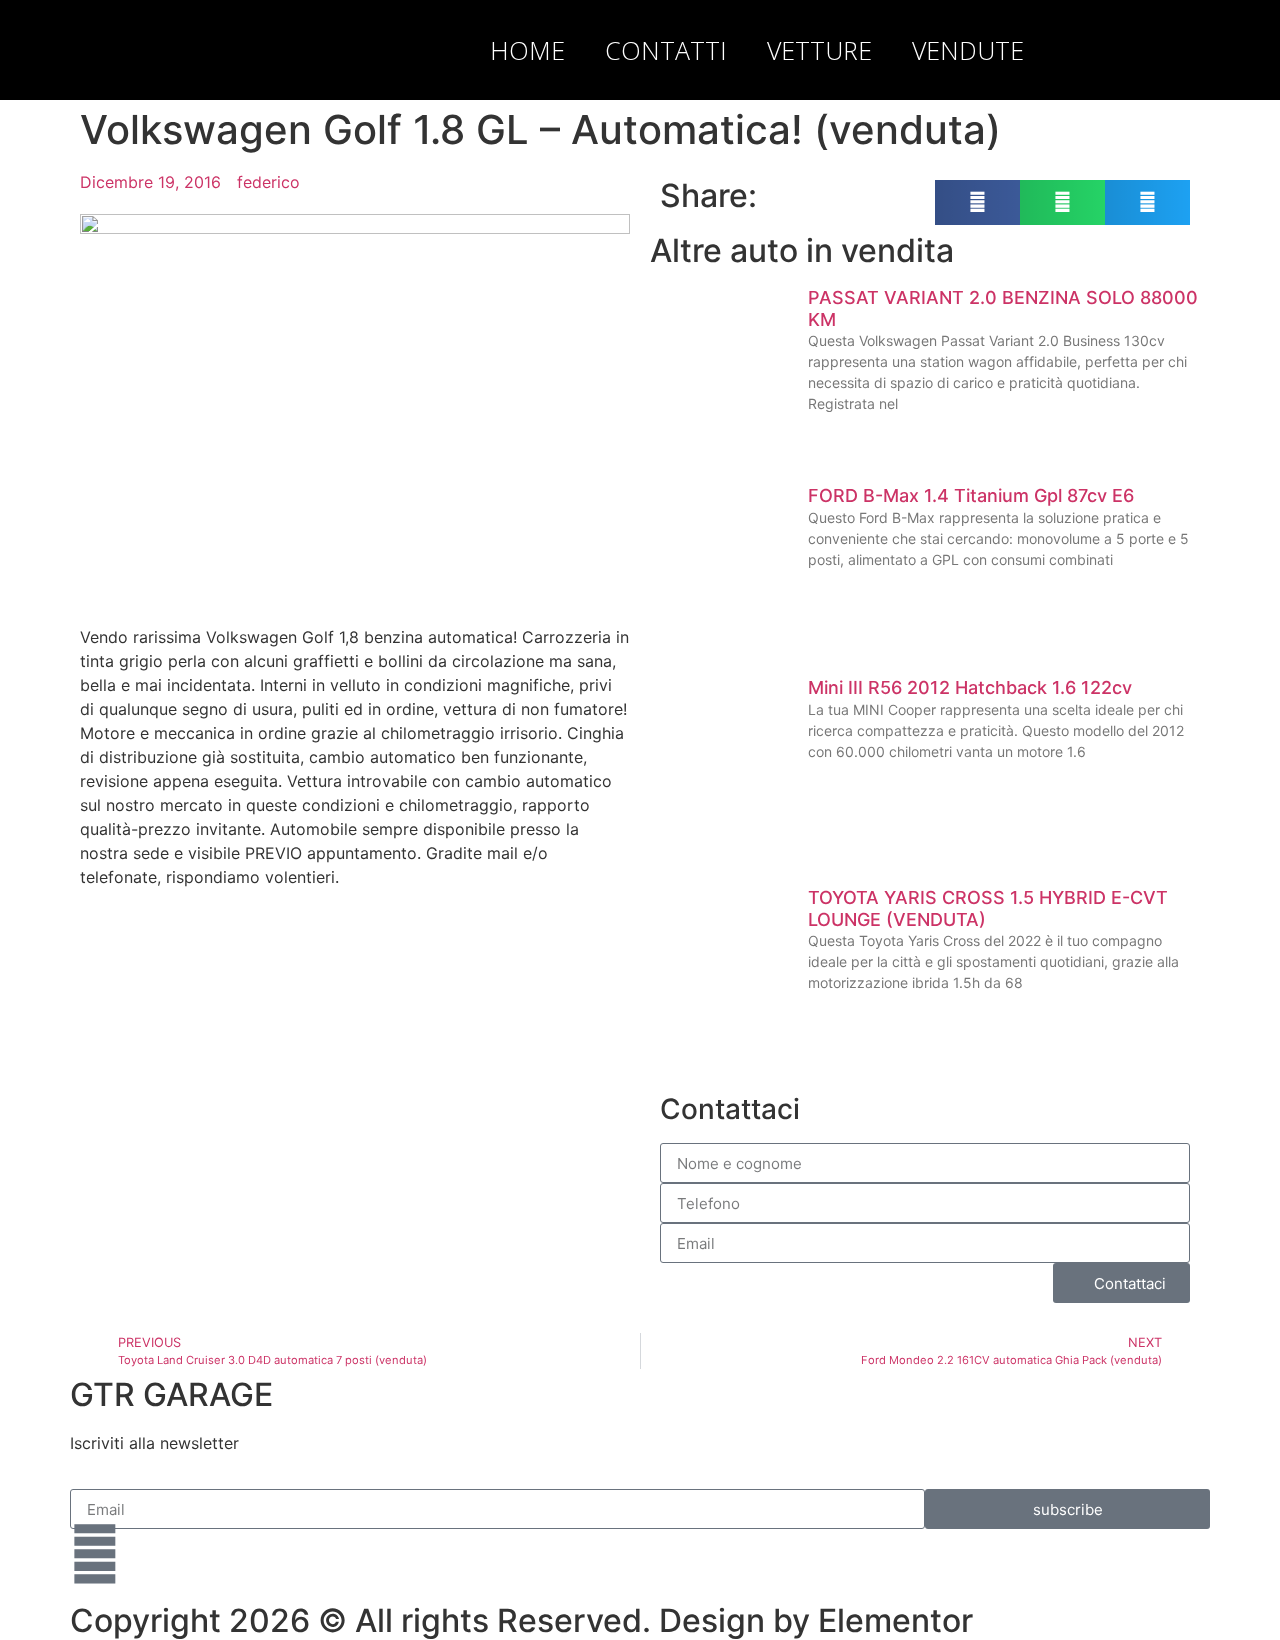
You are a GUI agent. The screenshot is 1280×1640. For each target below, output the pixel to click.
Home (527, 50)
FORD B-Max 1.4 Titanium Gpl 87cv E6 (971, 495)
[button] (1190, 50)
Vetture (819, 50)
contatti (666, 50)
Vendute (968, 50)
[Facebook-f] (95, 1554)
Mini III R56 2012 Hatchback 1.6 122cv (970, 687)
